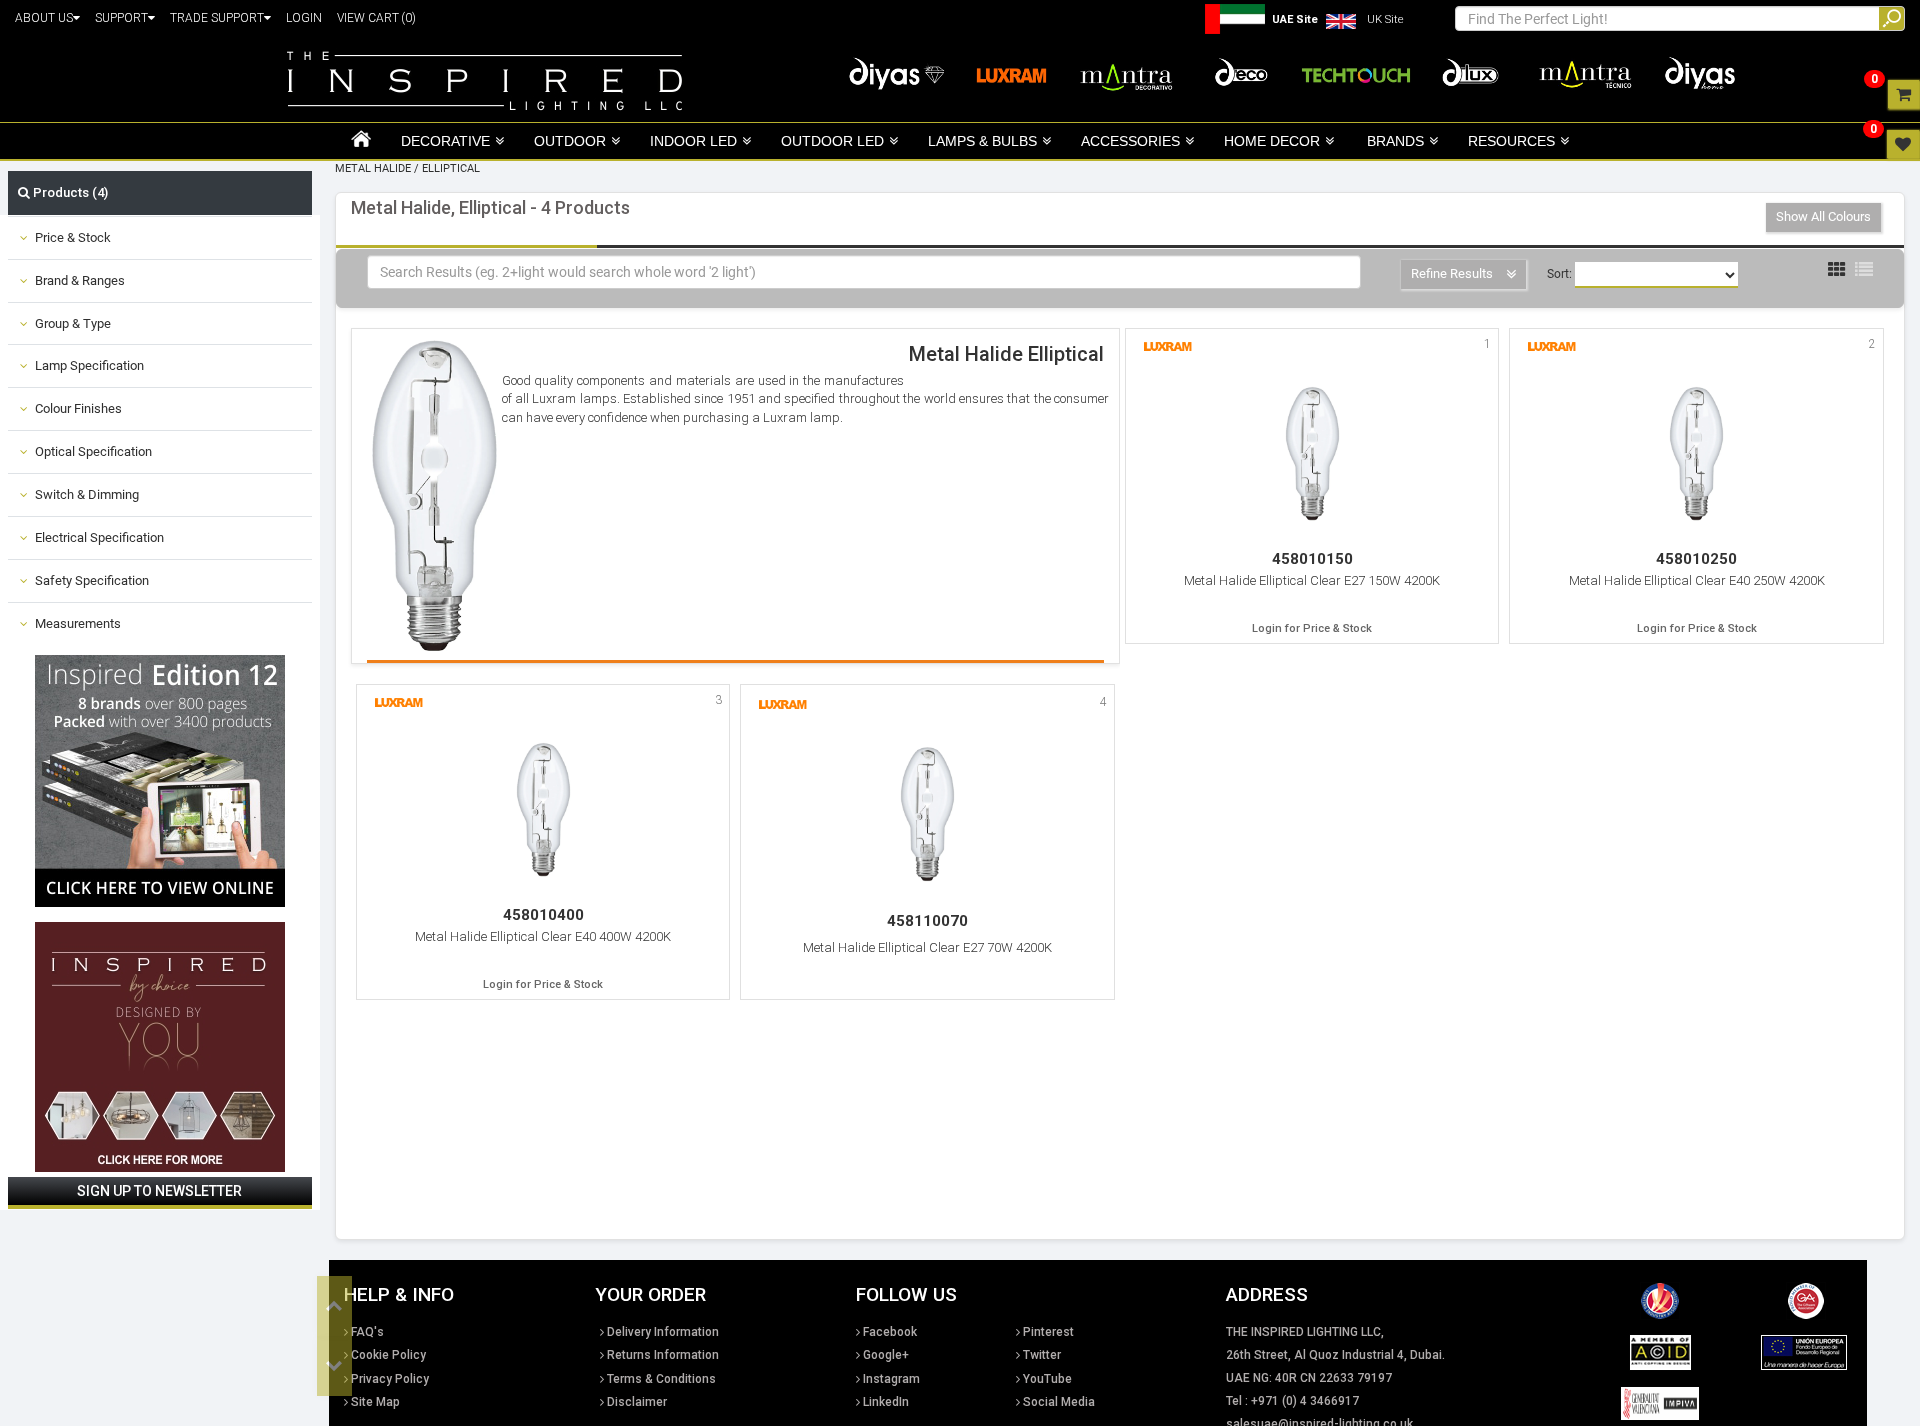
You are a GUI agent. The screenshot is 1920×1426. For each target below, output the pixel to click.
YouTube (1047, 1379)
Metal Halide (373, 168)
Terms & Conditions (661, 1379)
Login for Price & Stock (1312, 628)
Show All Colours (1823, 216)
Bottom (334, 1366)
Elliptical (451, 168)
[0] (1903, 94)
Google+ (886, 1355)
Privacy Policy (390, 1379)
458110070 (927, 921)
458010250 (1696, 559)
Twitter (1042, 1355)
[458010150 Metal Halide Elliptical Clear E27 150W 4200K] (1312, 453)
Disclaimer (637, 1402)
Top (334, 1306)
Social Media (1059, 1402)
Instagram (891, 1379)
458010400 (543, 915)
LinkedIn (886, 1402)
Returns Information (663, 1355)
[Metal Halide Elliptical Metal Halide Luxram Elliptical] (437, 493)
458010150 (1312, 559)
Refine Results (1453, 273)
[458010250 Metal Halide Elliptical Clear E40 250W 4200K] (1696, 453)
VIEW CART (376, 18)
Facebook (890, 1332)
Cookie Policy (388, 1355)
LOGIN (304, 18)
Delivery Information (663, 1332)
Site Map (375, 1402)
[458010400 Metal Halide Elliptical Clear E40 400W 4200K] (543, 809)
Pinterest (1048, 1332)
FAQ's (367, 1332)
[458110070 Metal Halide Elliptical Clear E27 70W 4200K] (927, 813)
